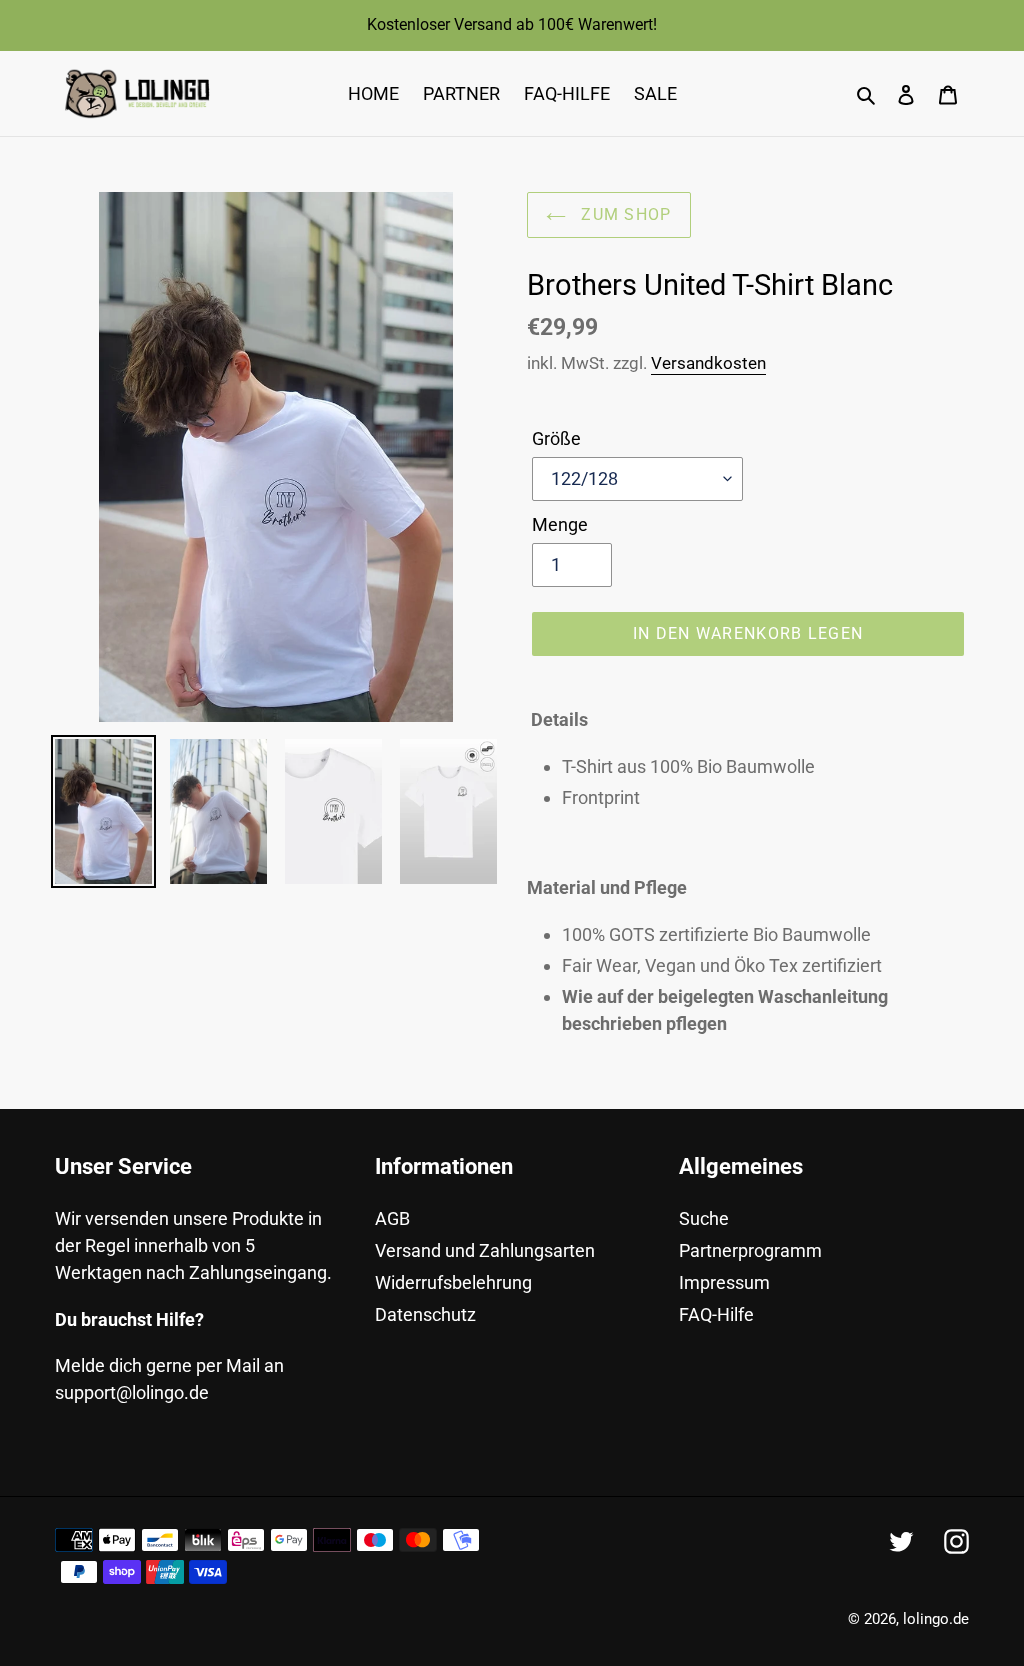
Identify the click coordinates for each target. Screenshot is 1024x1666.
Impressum (724, 1282)
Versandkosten (708, 363)
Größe (556, 438)
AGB (392, 1218)
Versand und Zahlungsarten (485, 1250)
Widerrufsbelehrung (453, 1282)
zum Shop (624, 214)
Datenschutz (425, 1314)
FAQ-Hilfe (716, 1314)
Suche (704, 1218)
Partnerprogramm (750, 1250)
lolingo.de (936, 1619)
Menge (560, 524)
